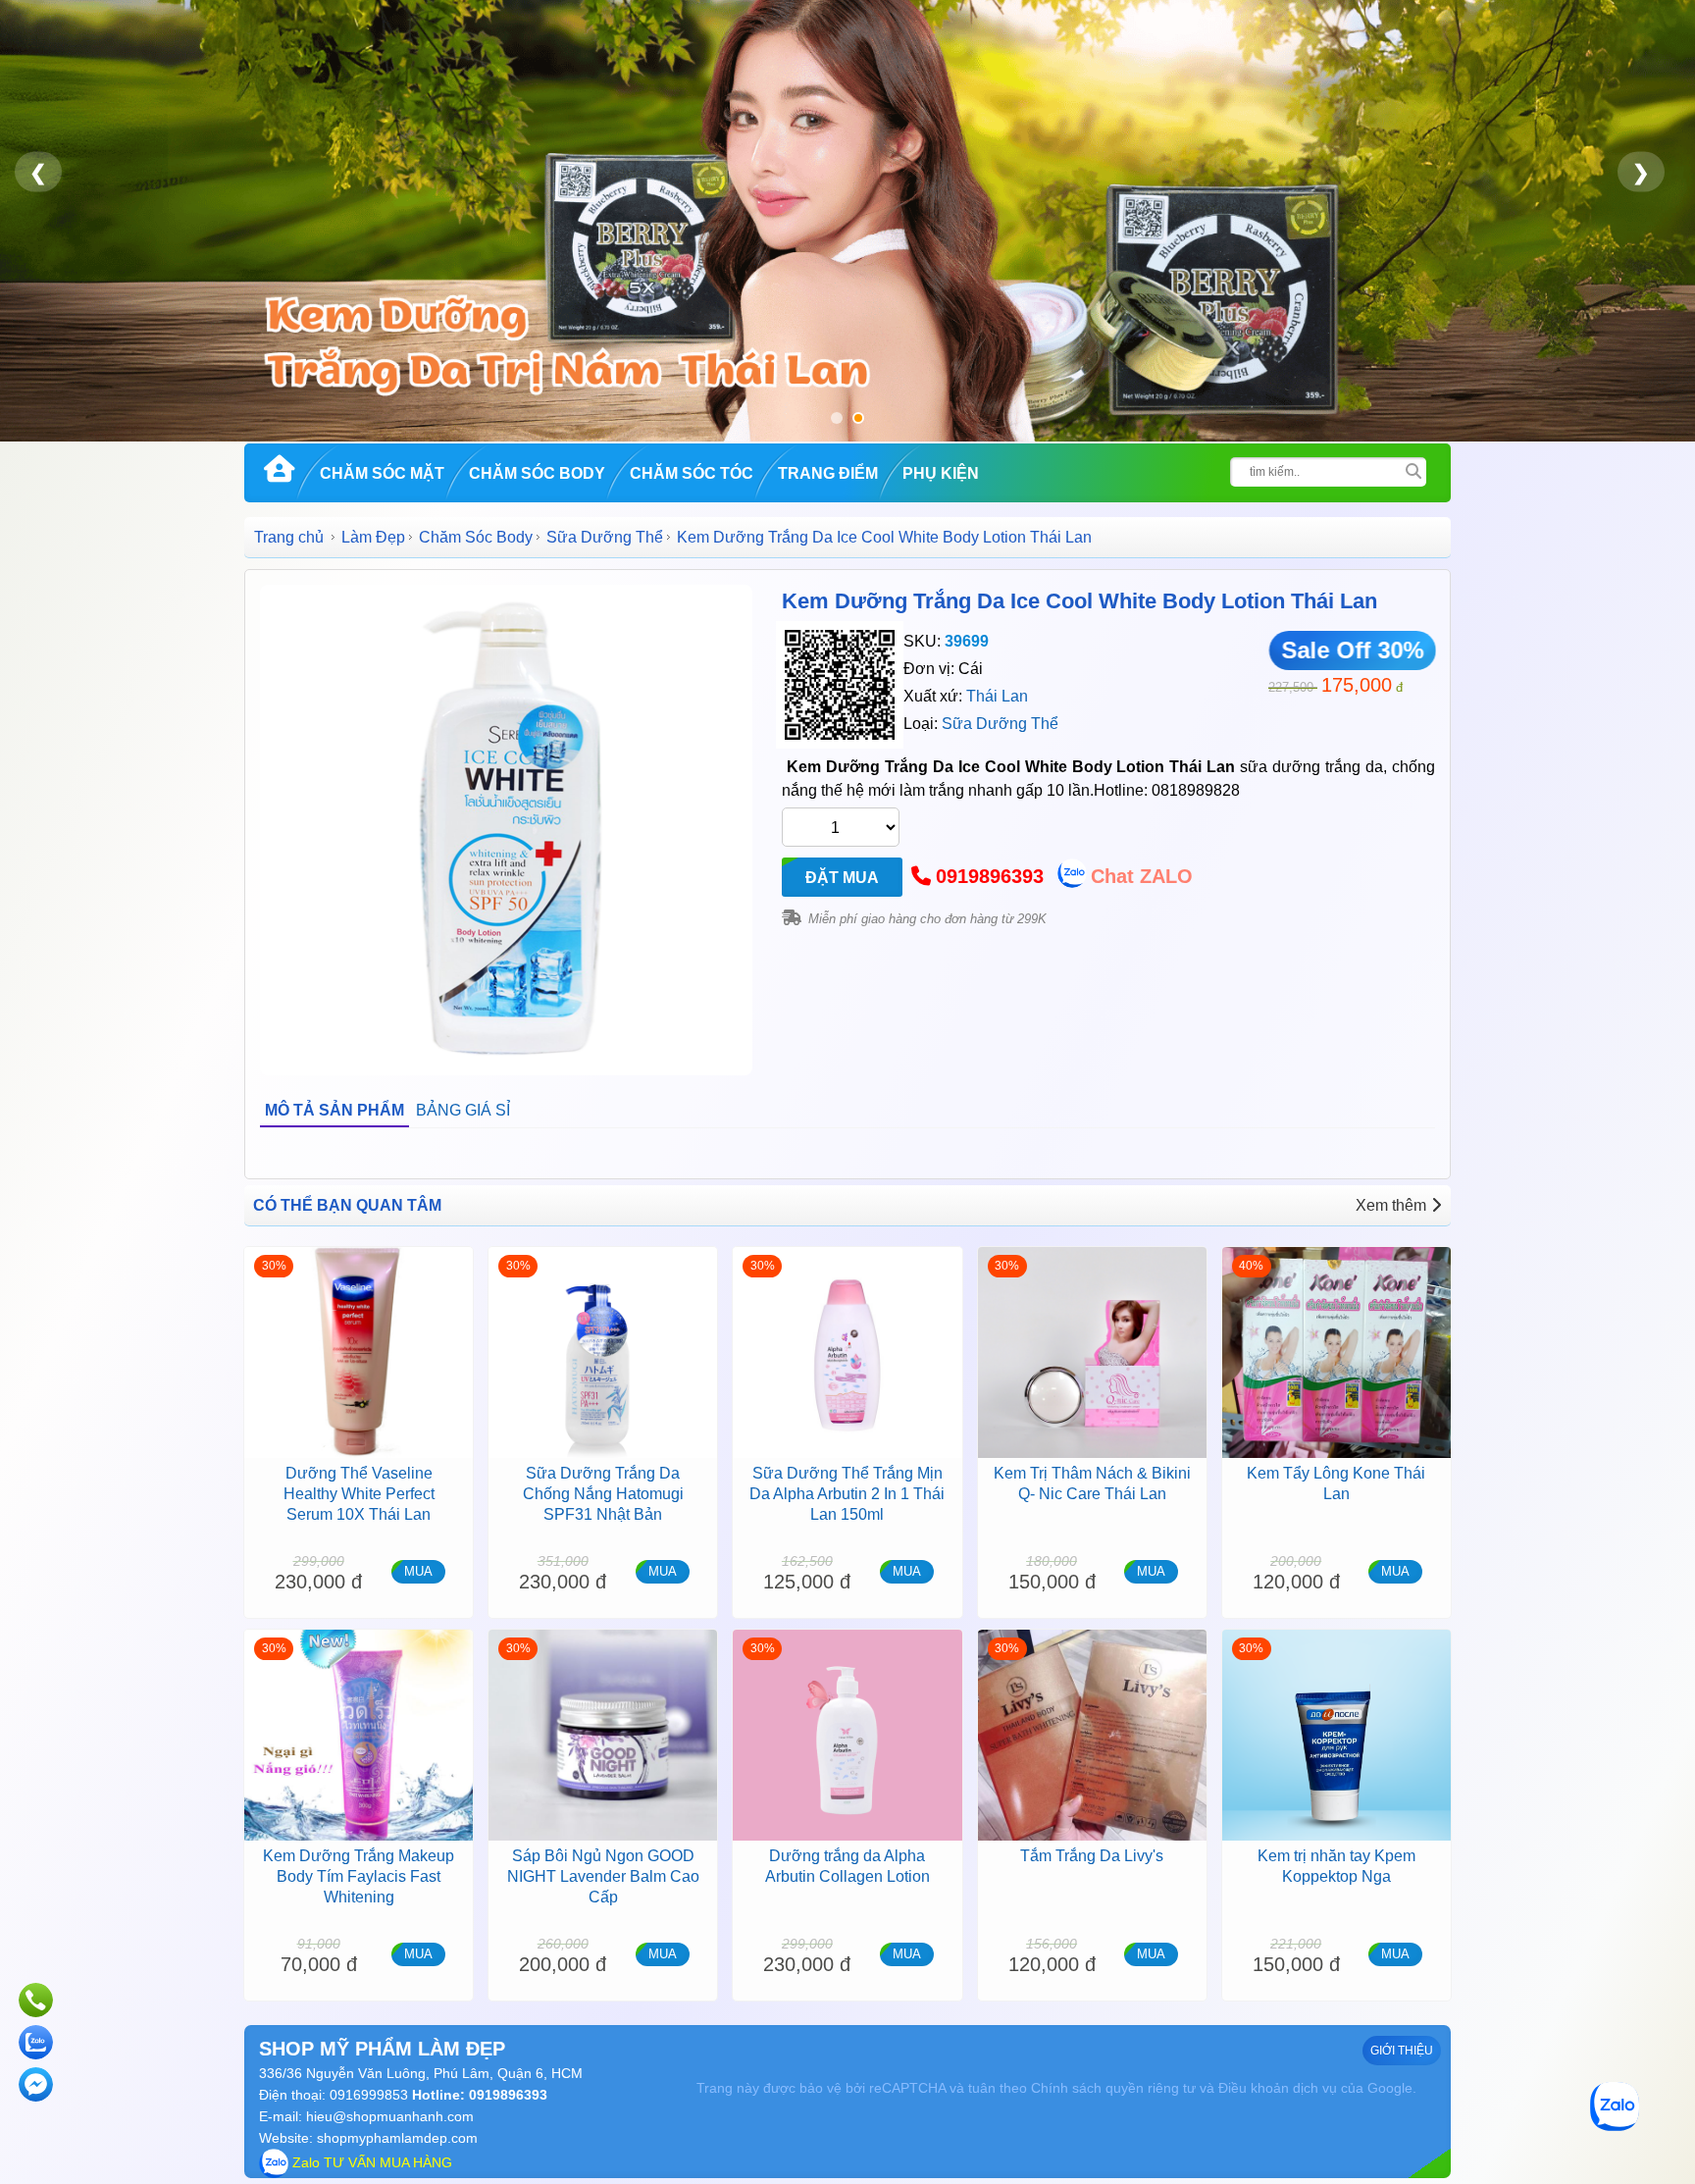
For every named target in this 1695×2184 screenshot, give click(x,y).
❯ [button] (1641, 172)
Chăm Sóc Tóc (692, 473)
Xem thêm (1391, 1205)
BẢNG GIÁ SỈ (463, 1110)
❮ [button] (38, 172)
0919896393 (990, 876)
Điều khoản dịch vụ (1278, 2088)
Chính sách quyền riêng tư (1113, 2088)
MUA (418, 1571)
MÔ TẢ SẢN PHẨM (334, 1110)
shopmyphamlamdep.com (397, 2138)
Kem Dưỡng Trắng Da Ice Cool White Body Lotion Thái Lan (1079, 601)
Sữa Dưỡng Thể (605, 537)
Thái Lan (997, 696)
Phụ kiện (941, 473)
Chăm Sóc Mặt (382, 473)
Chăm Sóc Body (537, 473)
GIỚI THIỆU (1402, 2051)
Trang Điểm (828, 473)
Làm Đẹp (373, 537)
